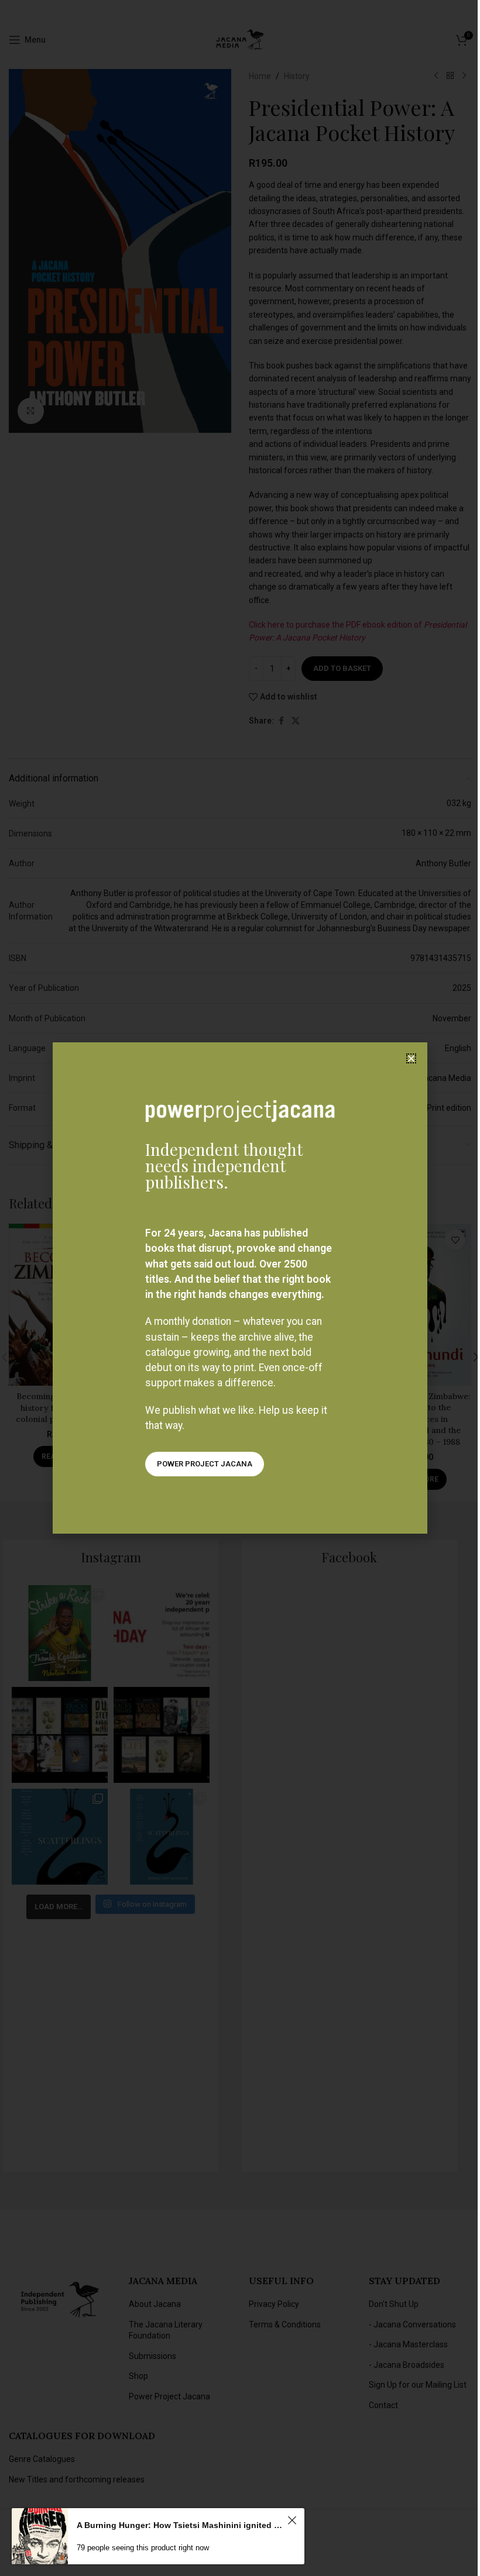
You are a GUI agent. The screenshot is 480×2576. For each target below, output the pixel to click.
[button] (411, 1058)
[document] (240, 1288)
